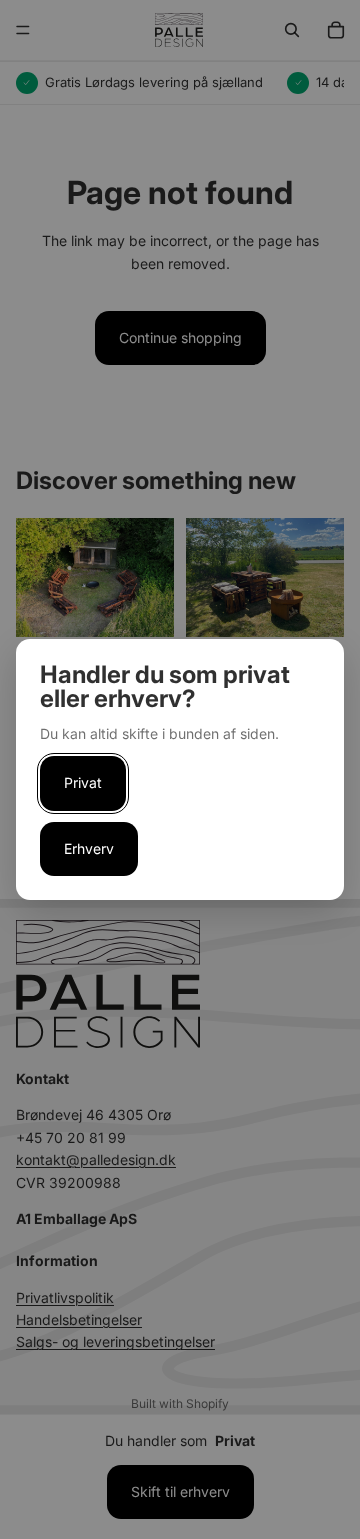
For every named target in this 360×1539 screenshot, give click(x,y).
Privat (83, 782)
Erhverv (89, 848)
